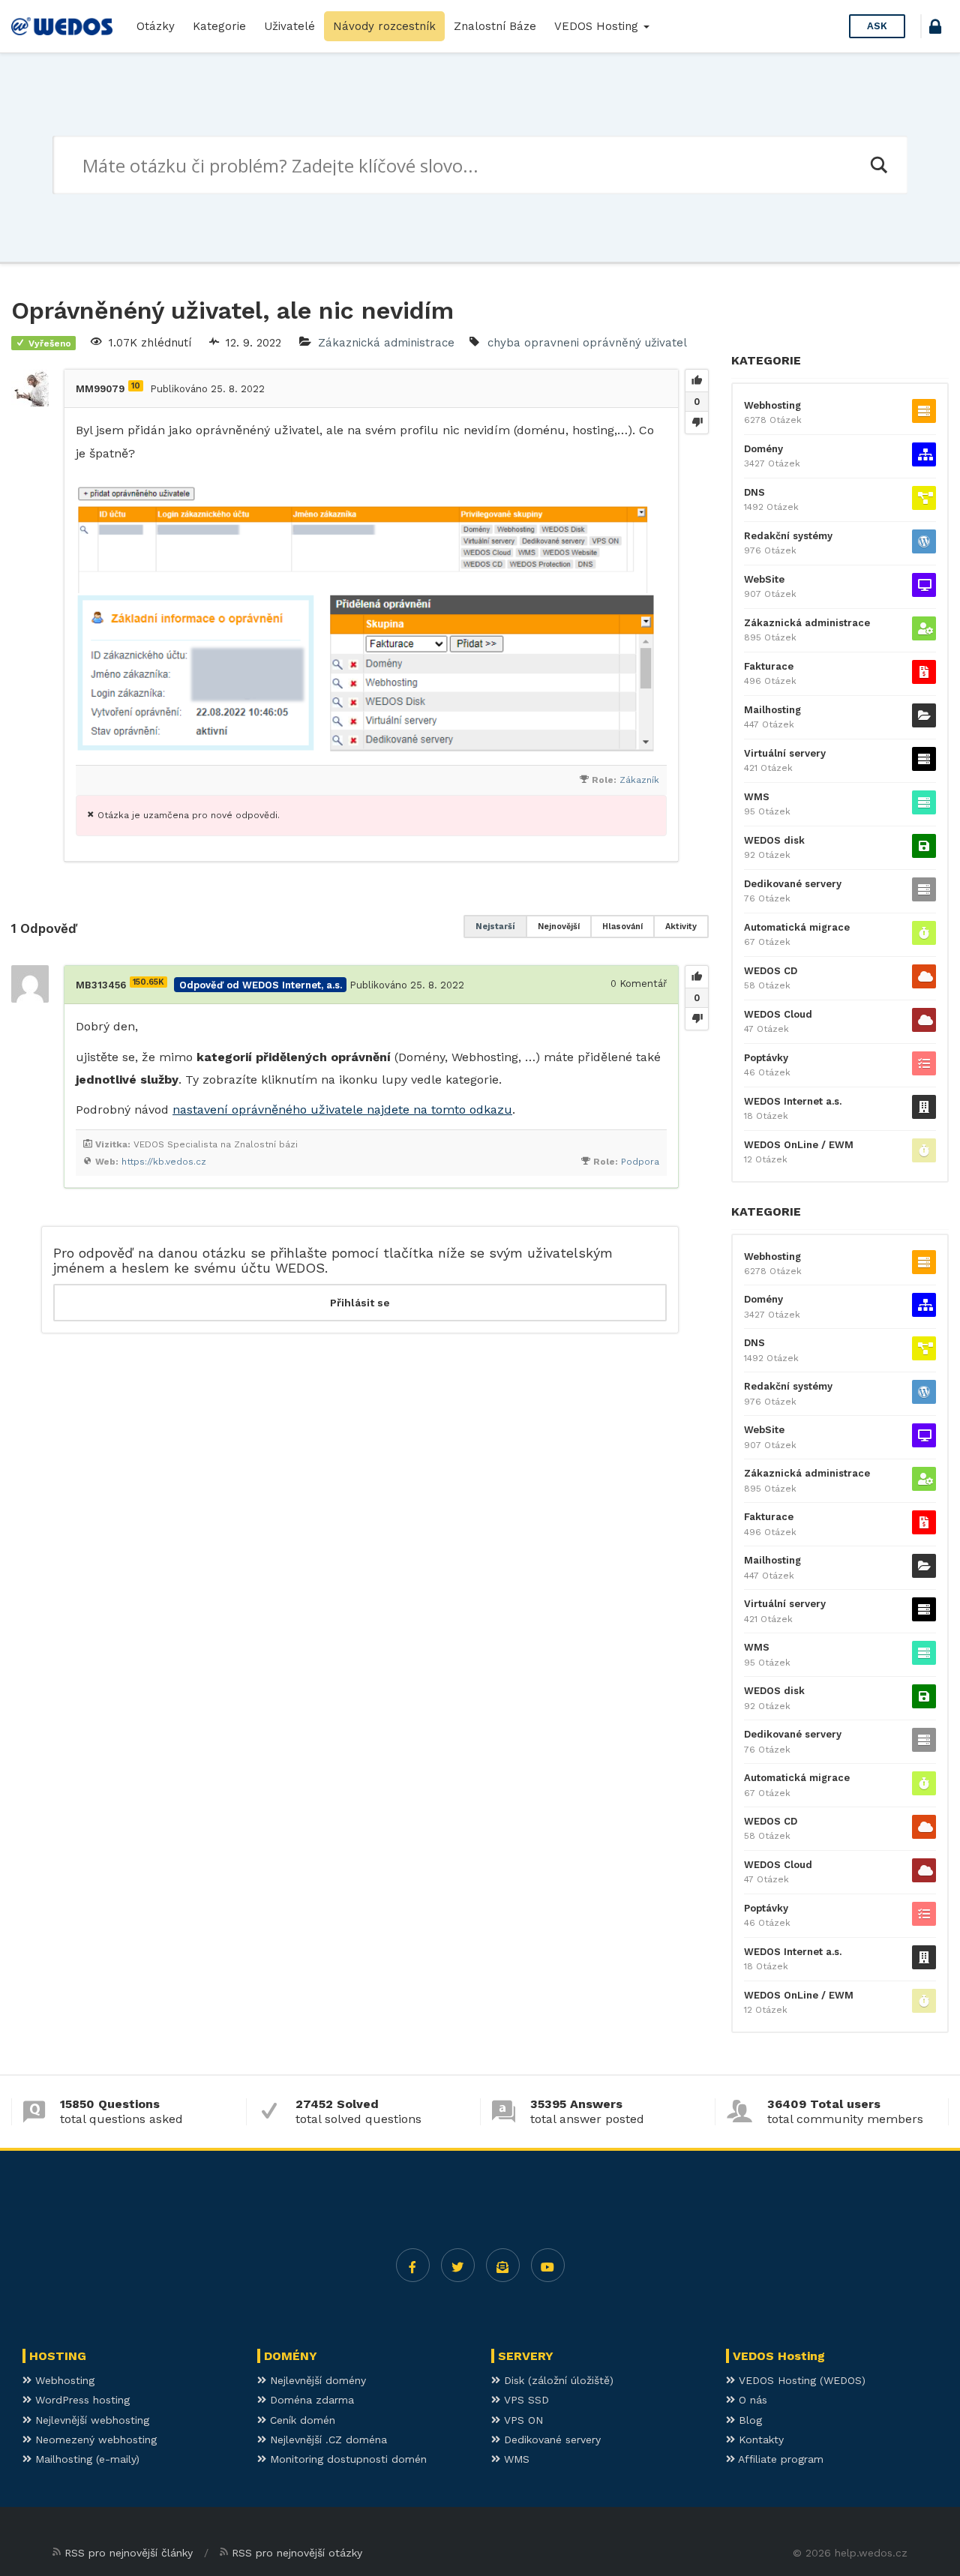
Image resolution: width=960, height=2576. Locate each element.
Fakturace (769, 666)
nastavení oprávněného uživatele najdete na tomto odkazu (342, 1110)
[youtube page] (548, 2265)
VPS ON (522, 2420)
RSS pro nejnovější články (129, 2553)
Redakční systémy (788, 536)
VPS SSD (525, 2400)
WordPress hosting (81, 2400)
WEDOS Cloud (778, 1014)
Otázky (156, 26)
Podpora (640, 1162)
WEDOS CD (771, 971)
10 (136, 386)
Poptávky (766, 1058)
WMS (757, 797)
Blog (748, 2420)
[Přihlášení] (935, 29)
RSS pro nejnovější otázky (297, 2553)
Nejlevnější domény (316, 2380)
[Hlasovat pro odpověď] (697, 977)
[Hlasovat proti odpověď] (697, 1018)
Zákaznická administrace (386, 343)
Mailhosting (772, 710)
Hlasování (622, 927)
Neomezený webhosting (94, 2440)
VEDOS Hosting (598, 26)
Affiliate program (779, 2459)
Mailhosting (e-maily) (85, 2459)
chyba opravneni (533, 343)
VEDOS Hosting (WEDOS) (800, 2380)
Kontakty (759, 2440)
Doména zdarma (310, 2400)
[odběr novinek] (503, 2265)
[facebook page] (413, 2265)
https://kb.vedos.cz (164, 1162)
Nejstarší (495, 927)
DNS (754, 492)
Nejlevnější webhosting (90, 2420)
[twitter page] (458, 2265)
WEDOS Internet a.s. (793, 1101)
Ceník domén (301, 2420)
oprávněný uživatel (635, 343)
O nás (751, 2400)
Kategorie (219, 26)
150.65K (148, 982)
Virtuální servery (785, 753)
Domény (763, 449)
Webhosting (772, 405)
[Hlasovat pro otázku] (697, 381)
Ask (877, 26)
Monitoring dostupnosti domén (346, 2459)
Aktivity (681, 927)
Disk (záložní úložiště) (557, 2380)
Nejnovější (559, 927)
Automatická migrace (797, 927)
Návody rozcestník (384, 26)
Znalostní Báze (495, 26)
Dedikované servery (793, 884)
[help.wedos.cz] (62, 26)
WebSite (764, 579)
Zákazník (639, 780)
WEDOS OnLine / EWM (799, 1145)
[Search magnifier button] (878, 165)
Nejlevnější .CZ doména (327, 2440)
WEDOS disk (774, 840)
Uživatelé (289, 26)
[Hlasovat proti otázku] (697, 422)
